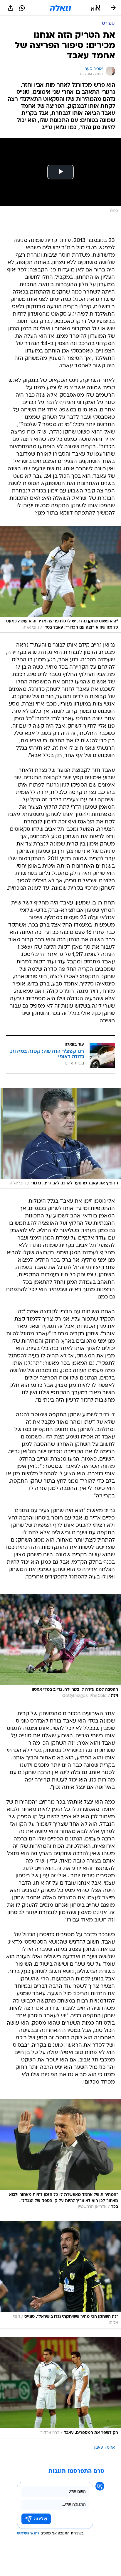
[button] (96, 8)
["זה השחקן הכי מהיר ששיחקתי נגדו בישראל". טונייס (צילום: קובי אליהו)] (60, 2275)
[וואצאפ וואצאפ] (22, 8)
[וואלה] (60, 8)
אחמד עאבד (104, 2448)
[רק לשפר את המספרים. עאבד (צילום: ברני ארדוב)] (60, 2388)
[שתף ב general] (11, 8)
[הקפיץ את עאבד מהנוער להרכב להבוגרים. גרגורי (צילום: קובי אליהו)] (60, 1138)
